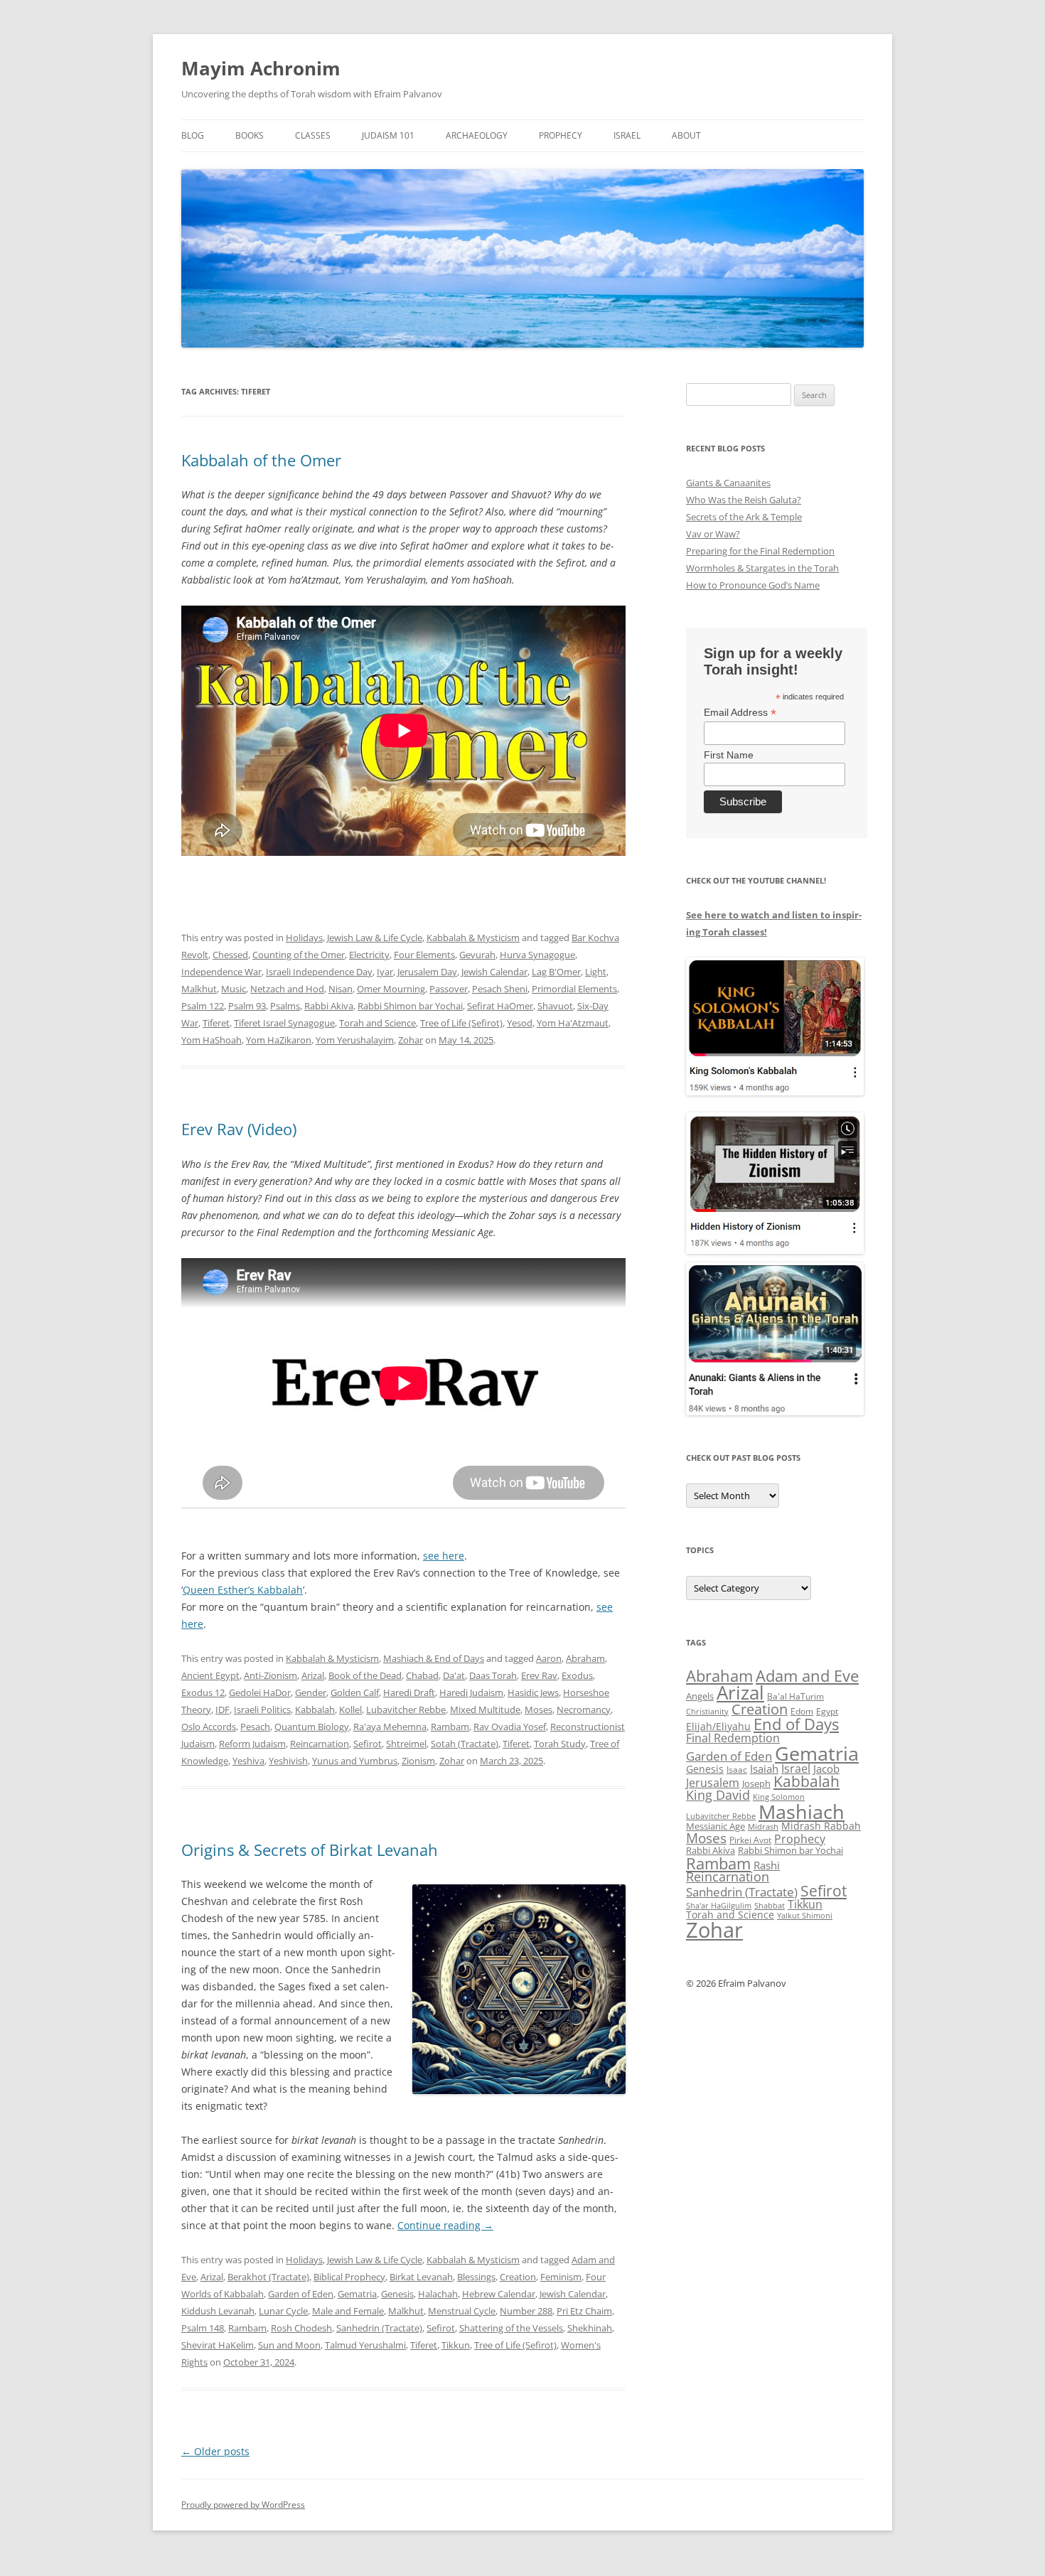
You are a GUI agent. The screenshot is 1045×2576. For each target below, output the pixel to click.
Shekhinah (590, 2328)
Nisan (341, 989)
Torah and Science (377, 1023)
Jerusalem (713, 1783)
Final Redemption (733, 1738)
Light (596, 972)
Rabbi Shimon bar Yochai (410, 1006)
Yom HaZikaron (279, 1040)
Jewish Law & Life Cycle (375, 938)
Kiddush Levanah (218, 2311)
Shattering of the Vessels (511, 2328)
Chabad (422, 1675)
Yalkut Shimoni (805, 1915)
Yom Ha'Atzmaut (573, 1023)
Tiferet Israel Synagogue (284, 1023)
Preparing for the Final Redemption (760, 551)
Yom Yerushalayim (355, 1040)
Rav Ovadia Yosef (510, 1727)
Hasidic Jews (533, 1692)
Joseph (756, 1783)
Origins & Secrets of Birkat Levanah (310, 1850)
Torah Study (560, 1744)
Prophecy (561, 135)
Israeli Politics (262, 1710)
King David (718, 1795)
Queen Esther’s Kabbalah (243, 1590)
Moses (538, 1710)
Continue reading (445, 2225)
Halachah (438, 2294)
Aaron (549, 1658)
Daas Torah (493, 1675)
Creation (518, 2277)
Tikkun (456, 2345)
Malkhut (199, 989)
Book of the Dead (365, 1675)
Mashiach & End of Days (434, 1658)
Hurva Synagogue (537, 955)
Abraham (585, 1658)
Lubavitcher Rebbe (406, 1710)
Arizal (313, 1675)
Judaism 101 (388, 135)
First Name (729, 755)
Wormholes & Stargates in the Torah (762, 568)
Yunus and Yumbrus (355, 1761)
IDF (223, 1710)
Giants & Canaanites (728, 483)
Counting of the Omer (299, 955)
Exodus (577, 1675)
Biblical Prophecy (349, 2277)
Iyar (385, 972)
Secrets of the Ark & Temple (744, 517)
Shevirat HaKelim (218, 2345)
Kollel (350, 1710)
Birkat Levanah (421, 2277)
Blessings (476, 2277)
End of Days (796, 1724)
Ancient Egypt (210, 1675)
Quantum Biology (312, 1727)
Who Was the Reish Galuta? (744, 500)
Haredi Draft (409, 1692)
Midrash (763, 1827)
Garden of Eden (301, 2294)
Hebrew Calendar (499, 2294)
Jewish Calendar (494, 972)
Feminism (561, 2277)
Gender (311, 1692)
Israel (627, 135)
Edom (802, 1711)
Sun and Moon (289, 2345)
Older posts (215, 2451)
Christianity (707, 1711)
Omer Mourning (391, 989)
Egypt (827, 1711)
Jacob (826, 1769)
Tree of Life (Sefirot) (461, 1023)
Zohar (411, 1040)
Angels (700, 1696)
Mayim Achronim (261, 68)
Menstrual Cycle (462, 2311)
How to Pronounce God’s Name (753, 585)
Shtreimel (406, 1744)
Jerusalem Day (427, 972)
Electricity (369, 955)
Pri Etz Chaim (584, 2311)
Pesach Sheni (500, 989)
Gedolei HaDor (260, 1692)
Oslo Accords (209, 1727)
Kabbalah (315, 1710)
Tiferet (216, 1023)
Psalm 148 (203, 2328)
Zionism (418, 1761)
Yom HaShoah (211, 1040)
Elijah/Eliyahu (718, 1726)
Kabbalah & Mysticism (473, 938)
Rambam (450, 1727)
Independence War (221, 972)
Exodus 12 (203, 1692)
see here (444, 1556)
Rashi (767, 1865)
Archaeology (477, 135)
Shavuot (555, 1006)
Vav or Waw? (713, 534)
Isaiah (764, 1769)
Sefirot (368, 1744)
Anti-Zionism (270, 1675)
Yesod (520, 1023)
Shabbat (770, 1905)
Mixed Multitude (485, 1710)
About (686, 135)
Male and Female (348, 2311)
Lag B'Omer (556, 972)
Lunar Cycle (283, 2311)
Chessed (230, 955)
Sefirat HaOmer (500, 1006)
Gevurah (477, 955)
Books (250, 135)
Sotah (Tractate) (465, 1744)
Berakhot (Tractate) (268, 2277)
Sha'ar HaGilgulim (719, 1906)
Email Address (740, 713)
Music (234, 989)
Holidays (304, 938)
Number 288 (526, 2311)
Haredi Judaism (471, 1692)
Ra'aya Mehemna (390, 1727)
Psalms (285, 1006)
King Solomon (779, 1797)
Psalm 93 (247, 1006)
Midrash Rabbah (821, 1826)
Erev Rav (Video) (239, 1129)
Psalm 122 (203, 1006)
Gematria (357, 2294)
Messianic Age (716, 1826)
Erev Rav (539, 1675)
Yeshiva (248, 1761)
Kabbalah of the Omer (261, 460)
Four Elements (424, 955)
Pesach (255, 1727)
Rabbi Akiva (329, 1006)
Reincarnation (320, 1744)
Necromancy (584, 1710)
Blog (193, 135)
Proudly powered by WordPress (243, 2505)
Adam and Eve (807, 1676)
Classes (313, 135)
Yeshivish (288, 1761)
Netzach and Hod (287, 989)
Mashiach (802, 1812)
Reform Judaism (252, 1744)
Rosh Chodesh (301, 2328)
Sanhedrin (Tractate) (379, 2328)
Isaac (737, 1770)
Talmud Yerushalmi (365, 2345)
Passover (449, 989)
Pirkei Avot (750, 1840)
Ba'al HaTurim (795, 1696)
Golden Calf (355, 1692)
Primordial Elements (574, 989)
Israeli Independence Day (319, 972)
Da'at (454, 1675)
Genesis (397, 2294)
